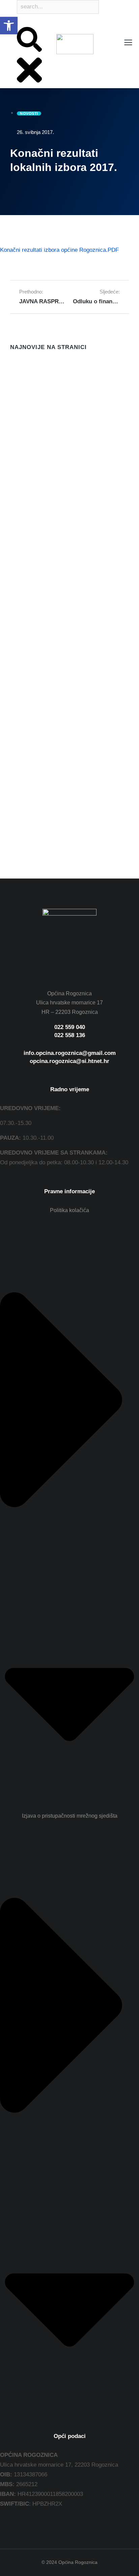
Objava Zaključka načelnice (46, 551)
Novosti (18, 420)
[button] (9, 26)
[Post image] (24, 379)
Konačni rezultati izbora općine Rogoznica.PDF (59, 250)
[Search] (18, 22)
